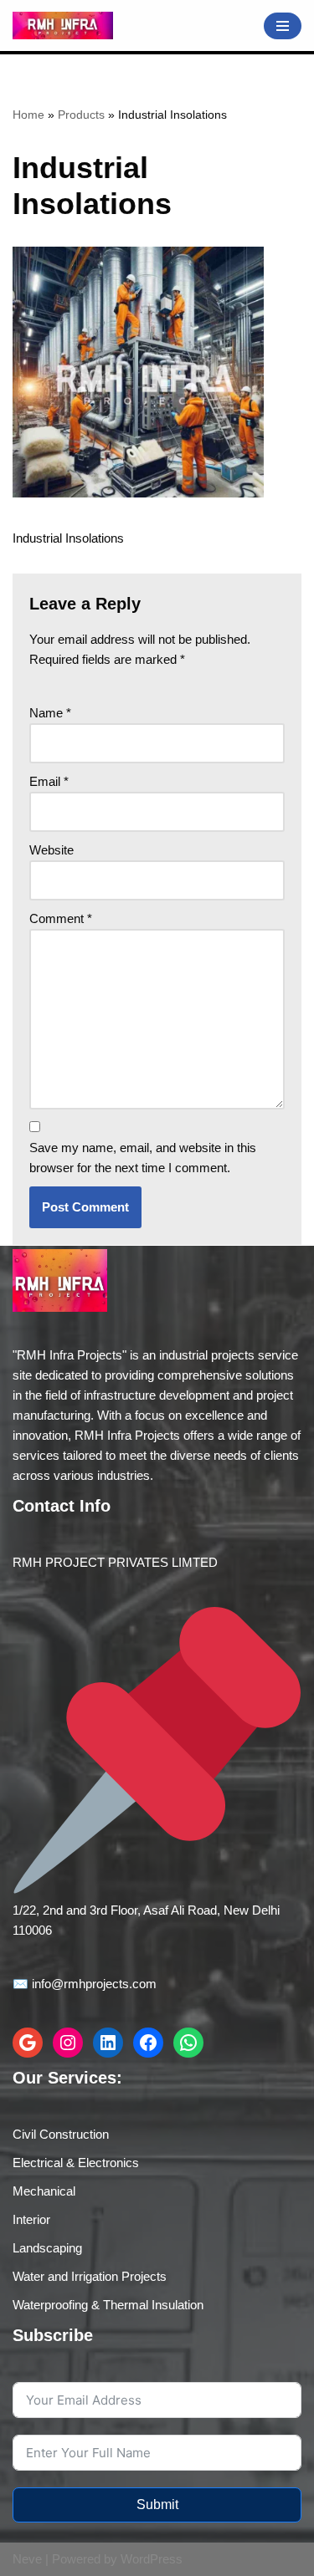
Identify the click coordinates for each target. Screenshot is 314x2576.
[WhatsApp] (188, 2043)
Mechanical (44, 2191)
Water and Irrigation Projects (90, 2276)
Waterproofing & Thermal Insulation (108, 2305)
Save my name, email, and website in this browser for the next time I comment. (143, 1158)
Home (28, 115)
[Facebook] (148, 2043)
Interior (31, 2219)
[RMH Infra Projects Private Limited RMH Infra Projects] (63, 26)
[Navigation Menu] (283, 26)
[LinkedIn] (108, 2043)
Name (50, 713)
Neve (27, 2559)
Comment (61, 918)
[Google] (28, 2043)
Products (81, 115)
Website (51, 850)
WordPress (152, 2559)
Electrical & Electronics (76, 2163)
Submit (157, 2505)
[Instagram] (68, 2043)
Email (49, 781)
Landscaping (47, 2248)
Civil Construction (61, 2134)
